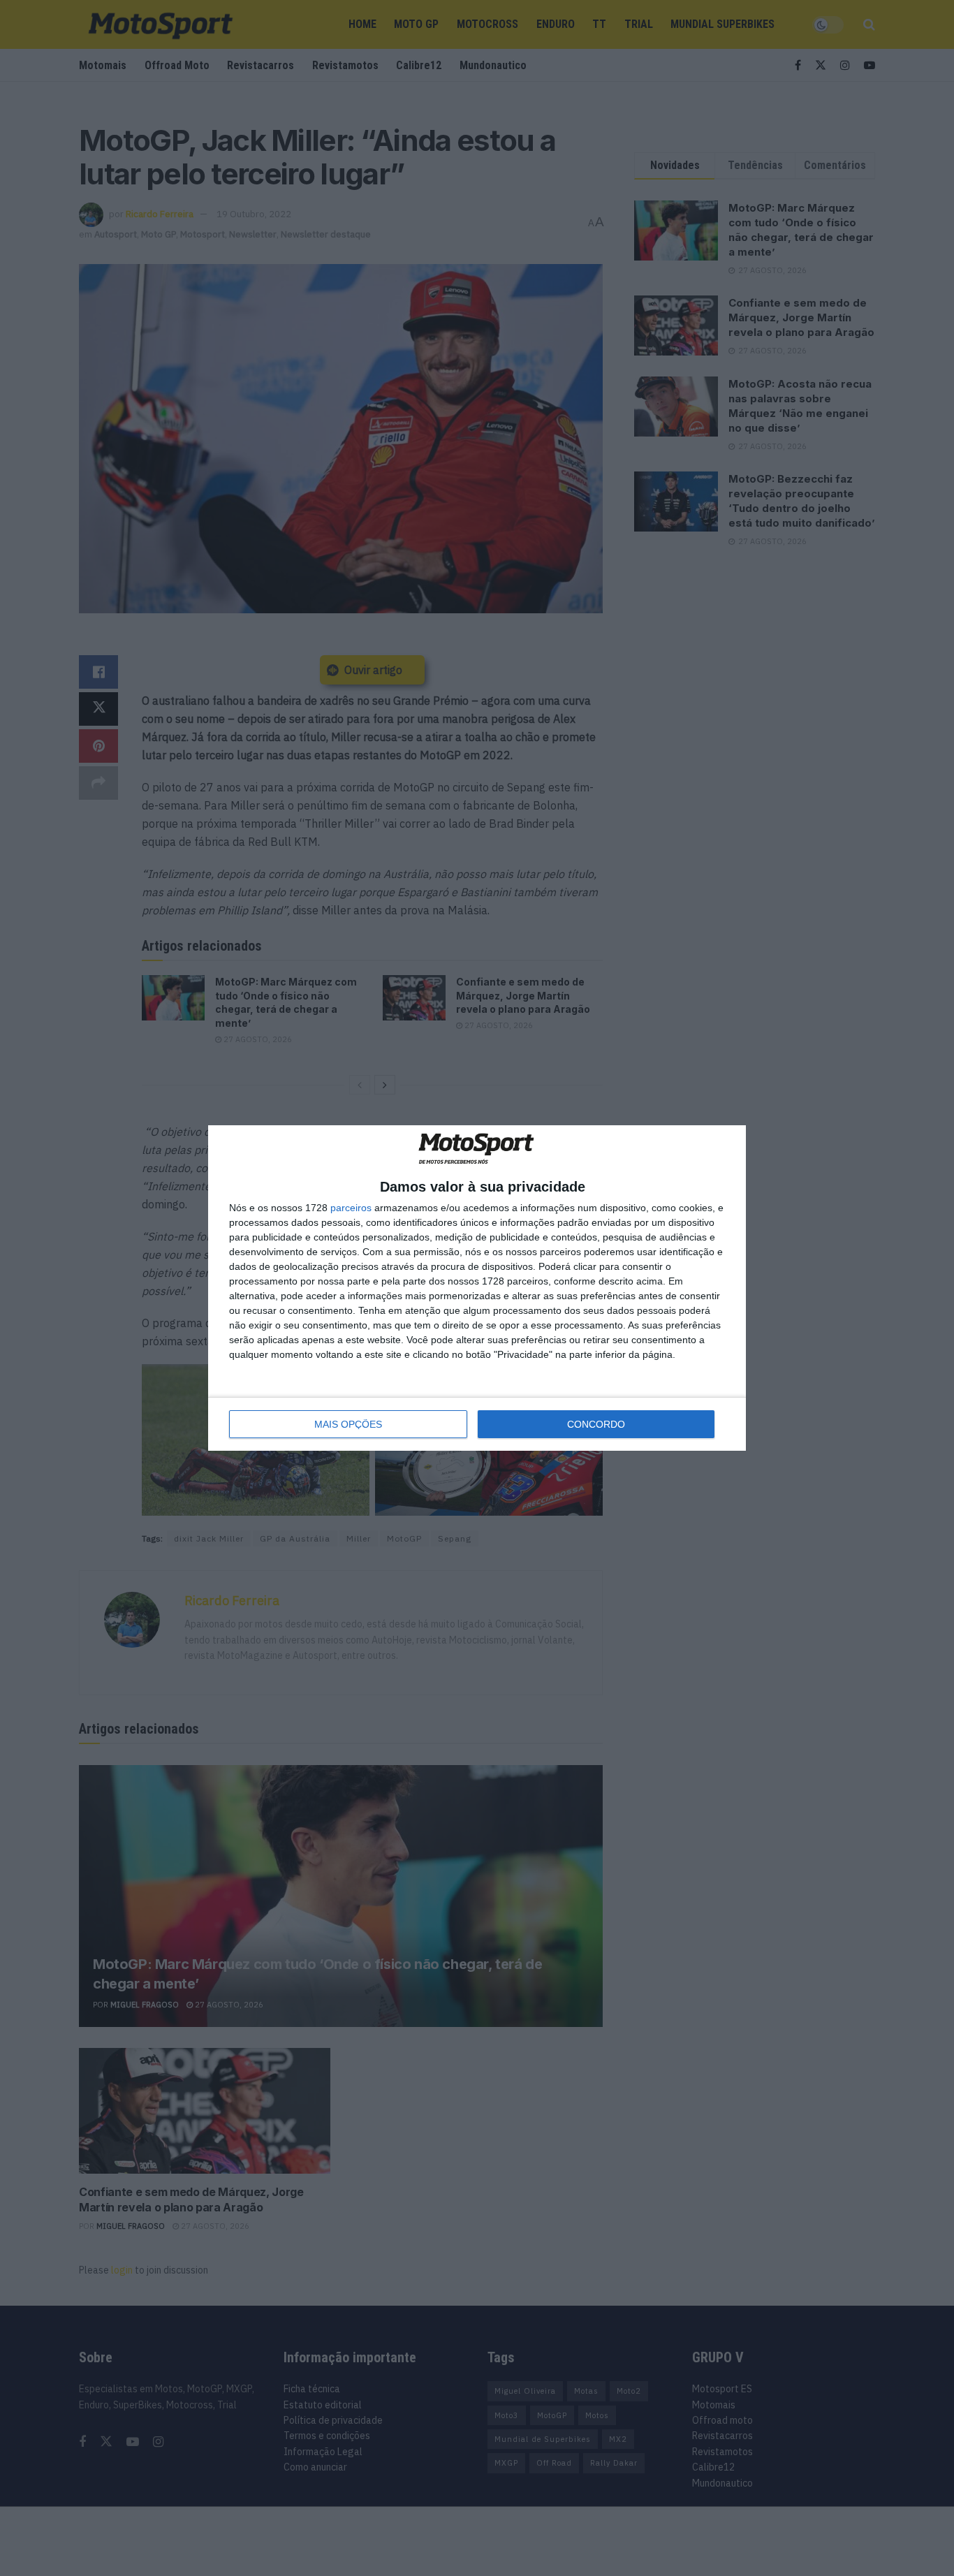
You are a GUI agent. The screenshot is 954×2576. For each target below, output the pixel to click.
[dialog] (477, 1288)
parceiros (351, 1208)
